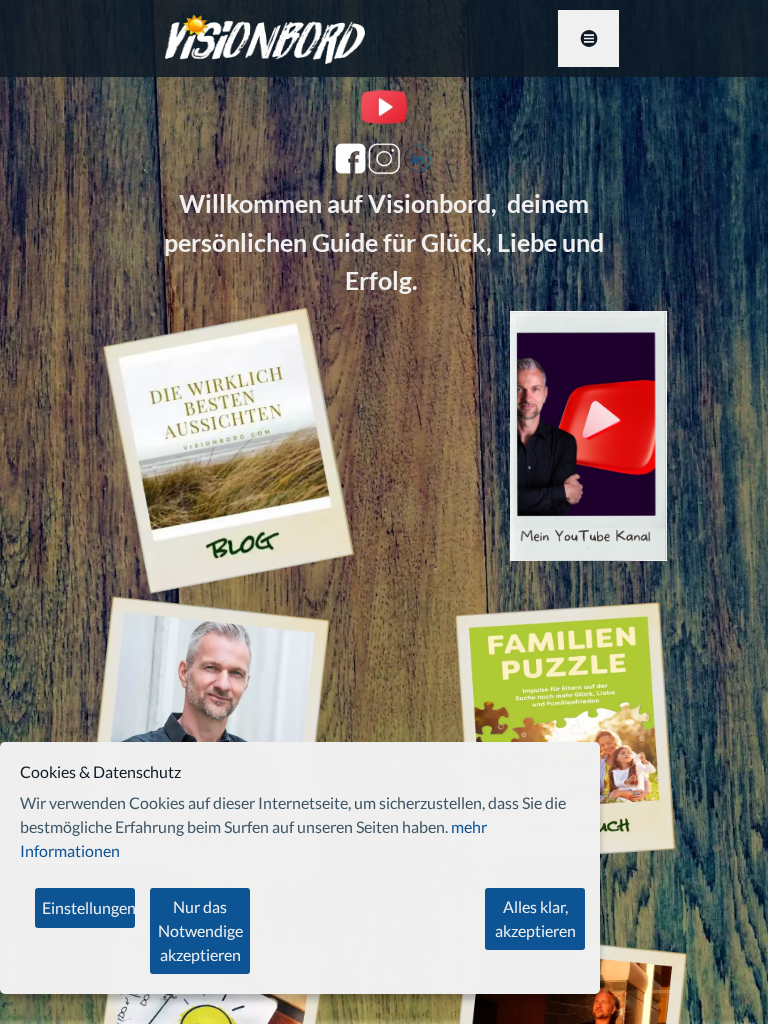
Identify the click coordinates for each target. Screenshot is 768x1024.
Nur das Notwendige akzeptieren (200, 930)
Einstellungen (88, 907)
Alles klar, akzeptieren (535, 918)
